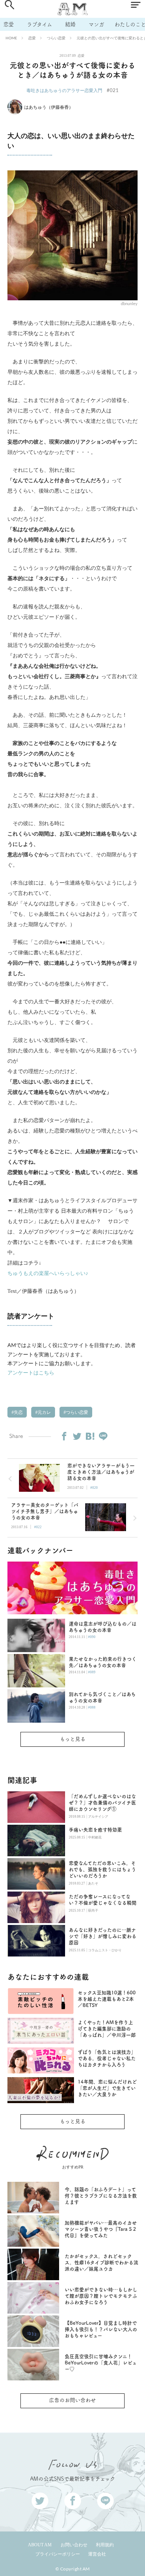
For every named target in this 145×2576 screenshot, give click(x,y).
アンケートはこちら (31, 1372)
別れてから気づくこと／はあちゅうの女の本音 (102, 1697)
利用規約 (105, 2545)
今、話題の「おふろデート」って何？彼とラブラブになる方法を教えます (101, 2196)
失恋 (18, 1412)
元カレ (44, 1412)
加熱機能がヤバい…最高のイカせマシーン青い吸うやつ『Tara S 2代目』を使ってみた (101, 2229)
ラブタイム (39, 24)
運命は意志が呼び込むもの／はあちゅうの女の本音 (103, 1627)
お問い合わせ (74, 2545)
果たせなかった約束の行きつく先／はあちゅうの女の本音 (103, 1662)
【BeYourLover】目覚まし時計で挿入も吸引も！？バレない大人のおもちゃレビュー (101, 2329)
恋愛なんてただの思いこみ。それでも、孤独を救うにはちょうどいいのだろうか (102, 1869)
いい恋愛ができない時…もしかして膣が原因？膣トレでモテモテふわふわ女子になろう (101, 2296)
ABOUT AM (40, 2545)
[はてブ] (90, 1436)
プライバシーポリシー (58, 2554)
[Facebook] (64, 1436)
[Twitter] (77, 1436)
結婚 (70, 24)
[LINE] (103, 1436)
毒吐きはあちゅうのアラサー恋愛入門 (64, 90)
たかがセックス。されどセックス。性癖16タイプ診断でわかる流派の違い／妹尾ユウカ (101, 2263)
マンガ (96, 24)
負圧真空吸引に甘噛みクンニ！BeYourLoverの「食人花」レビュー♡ (101, 2363)
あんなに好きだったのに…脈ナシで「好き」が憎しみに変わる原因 (103, 1936)
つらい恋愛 (56, 38)
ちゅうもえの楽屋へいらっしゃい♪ (48, 1273)
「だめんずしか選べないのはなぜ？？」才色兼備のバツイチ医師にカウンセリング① (102, 1803)
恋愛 (9, 24)
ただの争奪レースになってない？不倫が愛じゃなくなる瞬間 (103, 1900)
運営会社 (97, 2554)
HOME (11, 38)
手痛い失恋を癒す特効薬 (95, 1830)
